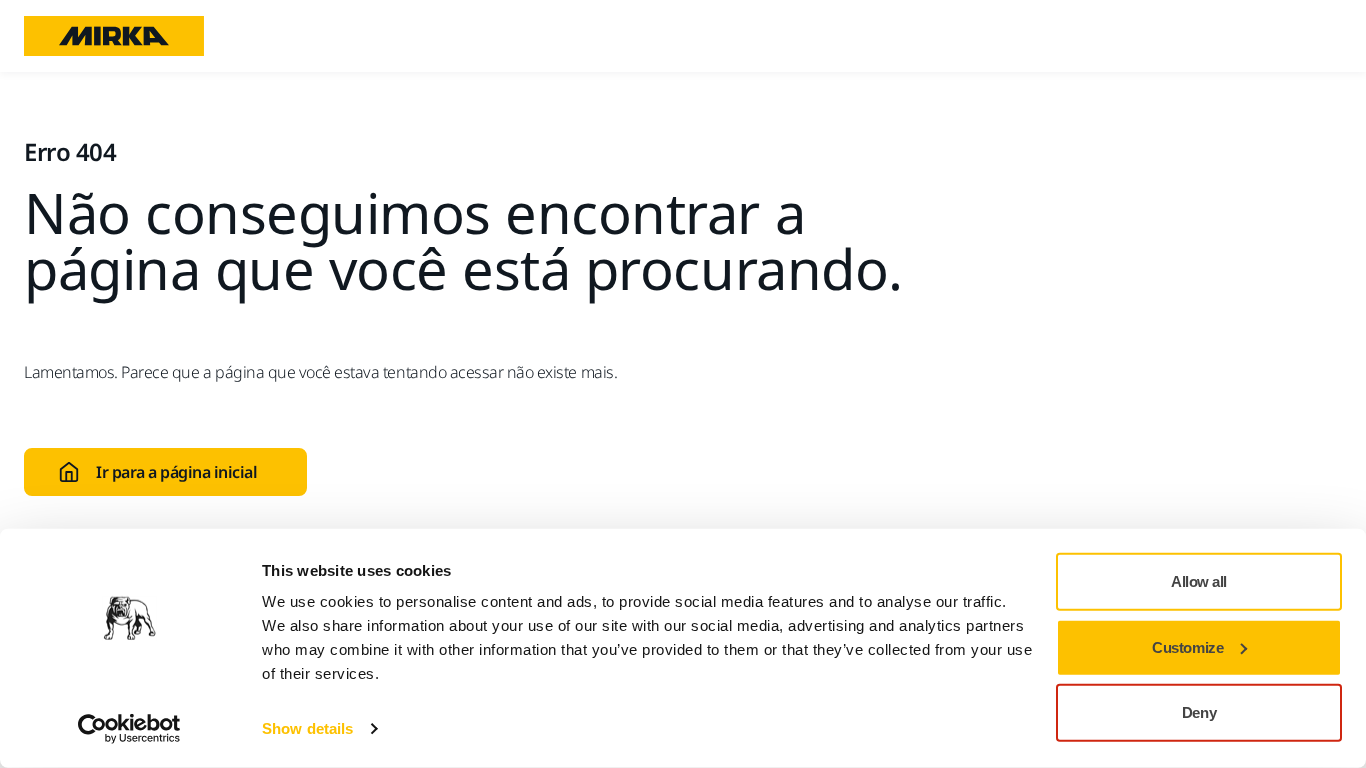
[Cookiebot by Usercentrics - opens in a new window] (129, 729)
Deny (1199, 712)
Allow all (1199, 581)
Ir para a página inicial (176, 472)
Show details (307, 728)
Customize (1187, 646)
